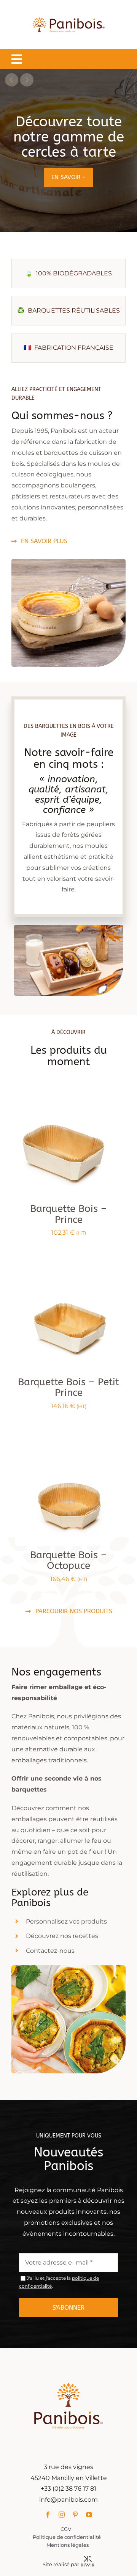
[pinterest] (75, 2515)
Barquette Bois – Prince (68, 1214)
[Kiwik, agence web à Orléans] (88, 2559)
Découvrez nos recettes (62, 1936)
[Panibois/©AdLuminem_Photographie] (68, 1096)
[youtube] (89, 2515)
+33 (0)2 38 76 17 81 (68, 2489)
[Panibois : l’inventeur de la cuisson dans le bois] (68, 10)
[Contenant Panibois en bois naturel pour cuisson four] (68, 1443)
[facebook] (48, 2515)
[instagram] (62, 2515)
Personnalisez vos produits (66, 1921)
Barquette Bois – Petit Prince (68, 1387)
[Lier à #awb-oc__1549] (17, 59)
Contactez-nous (50, 1950)
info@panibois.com (68, 2500)
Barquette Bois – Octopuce (68, 1561)
